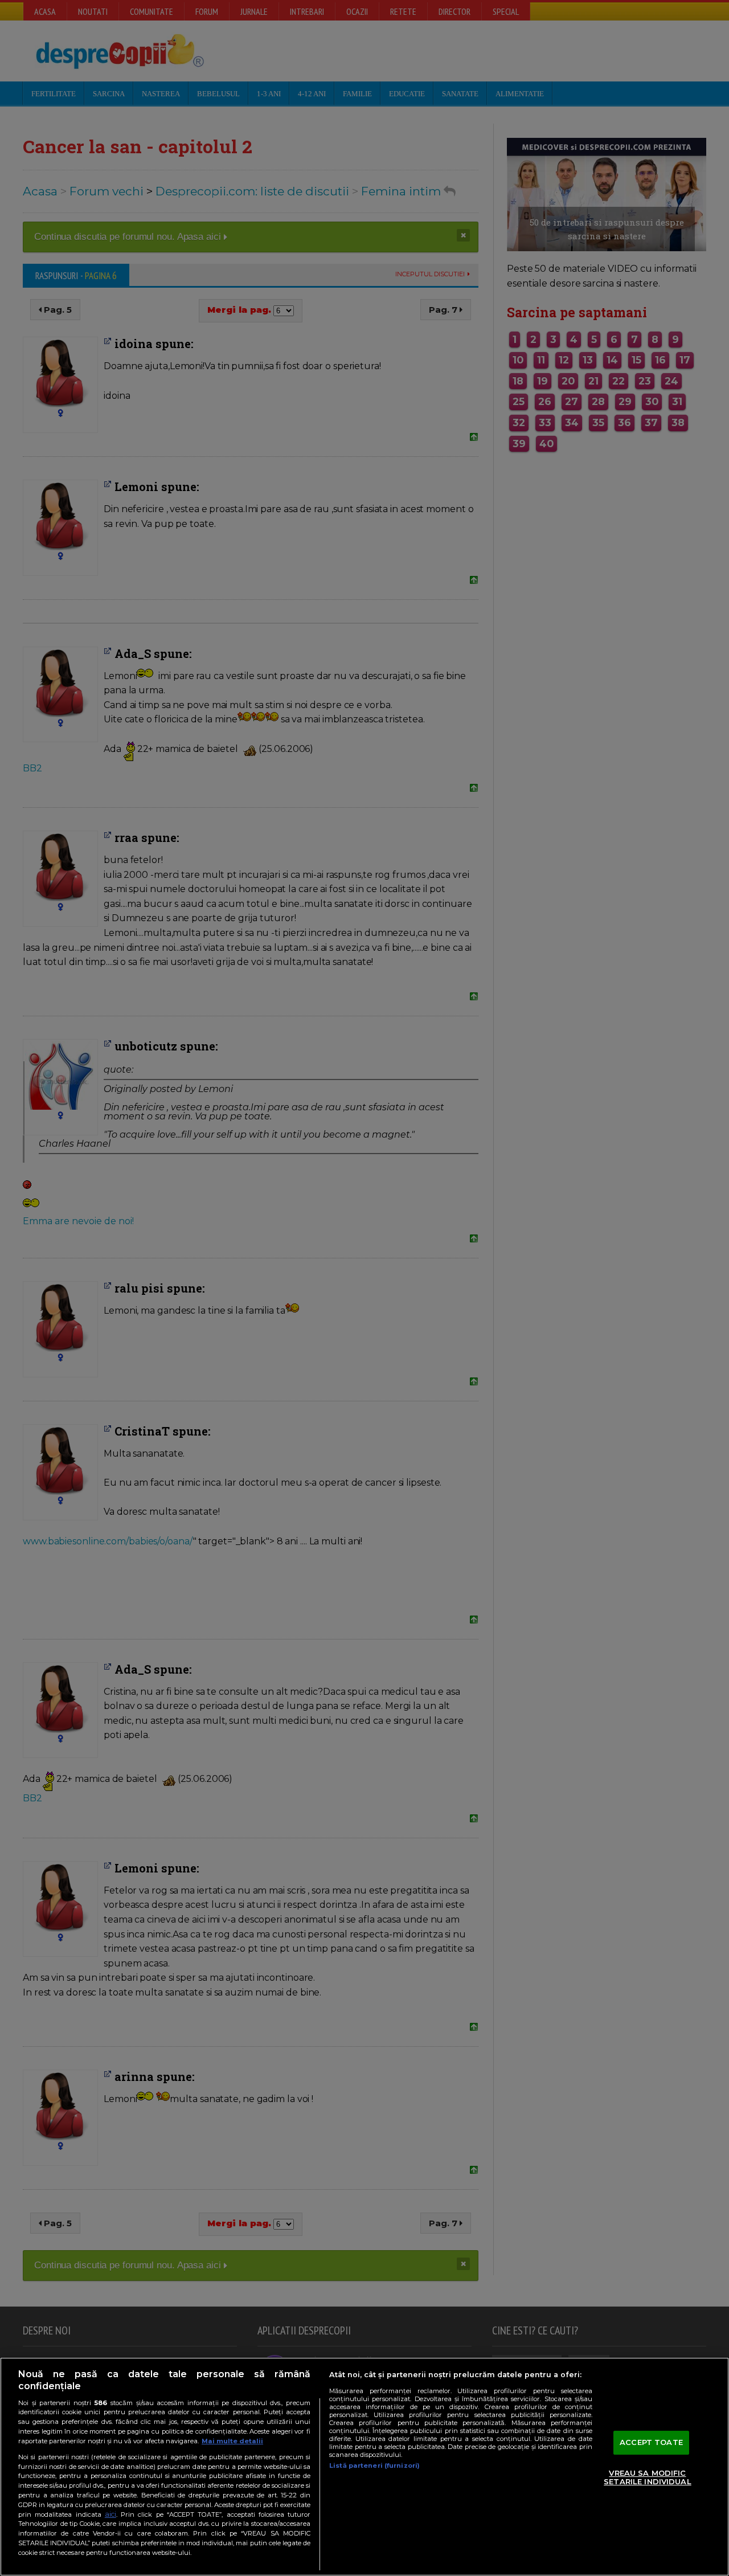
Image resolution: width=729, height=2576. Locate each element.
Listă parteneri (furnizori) (374, 2465)
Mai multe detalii (232, 2441)
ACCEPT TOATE (651, 2442)
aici (110, 2514)
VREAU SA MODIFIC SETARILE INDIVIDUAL (647, 2477)
